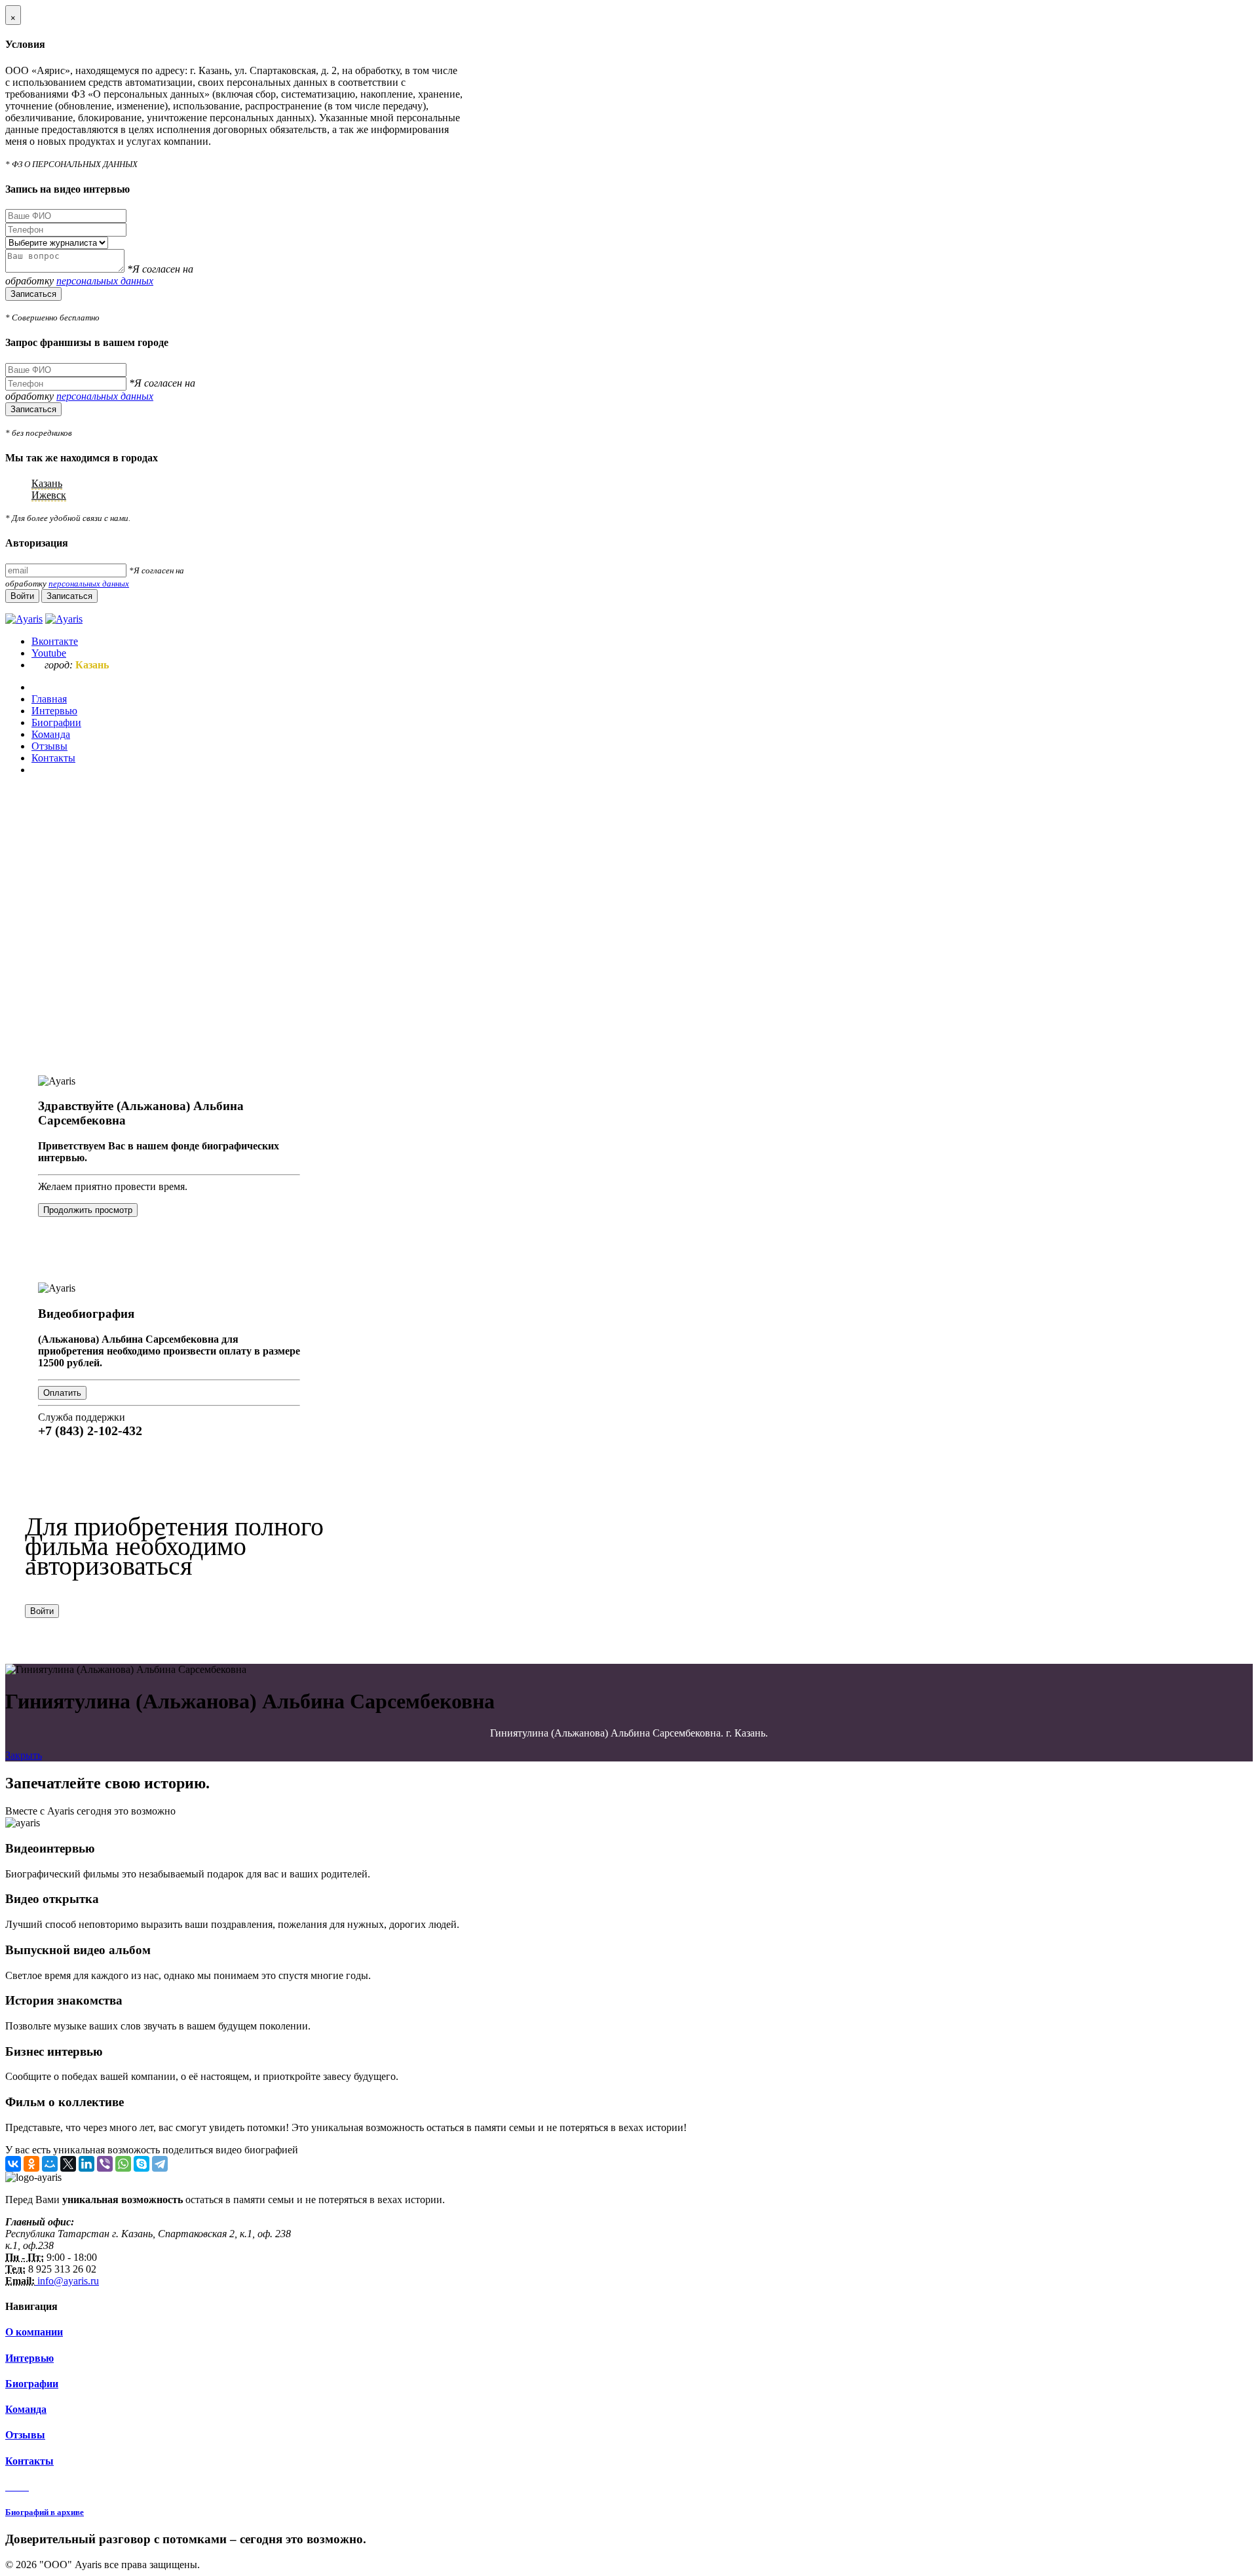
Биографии (32, 2384)
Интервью (29, 2358)
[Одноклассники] (31, 2164)
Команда (26, 2409)
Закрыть (24, 1755)
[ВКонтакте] (13, 2164)
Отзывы (25, 2435)
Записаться (33, 294)
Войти (42, 1611)
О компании (34, 2332)
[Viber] (105, 2164)
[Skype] (142, 2164)
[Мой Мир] (50, 2164)
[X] (68, 2164)
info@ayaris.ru (67, 2281)
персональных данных (105, 281)
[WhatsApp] (123, 2164)
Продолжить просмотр (88, 1210)
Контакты (29, 2461)
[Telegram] (160, 2164)
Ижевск (49, 495)
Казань (47, 483)
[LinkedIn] (86, 2164)
